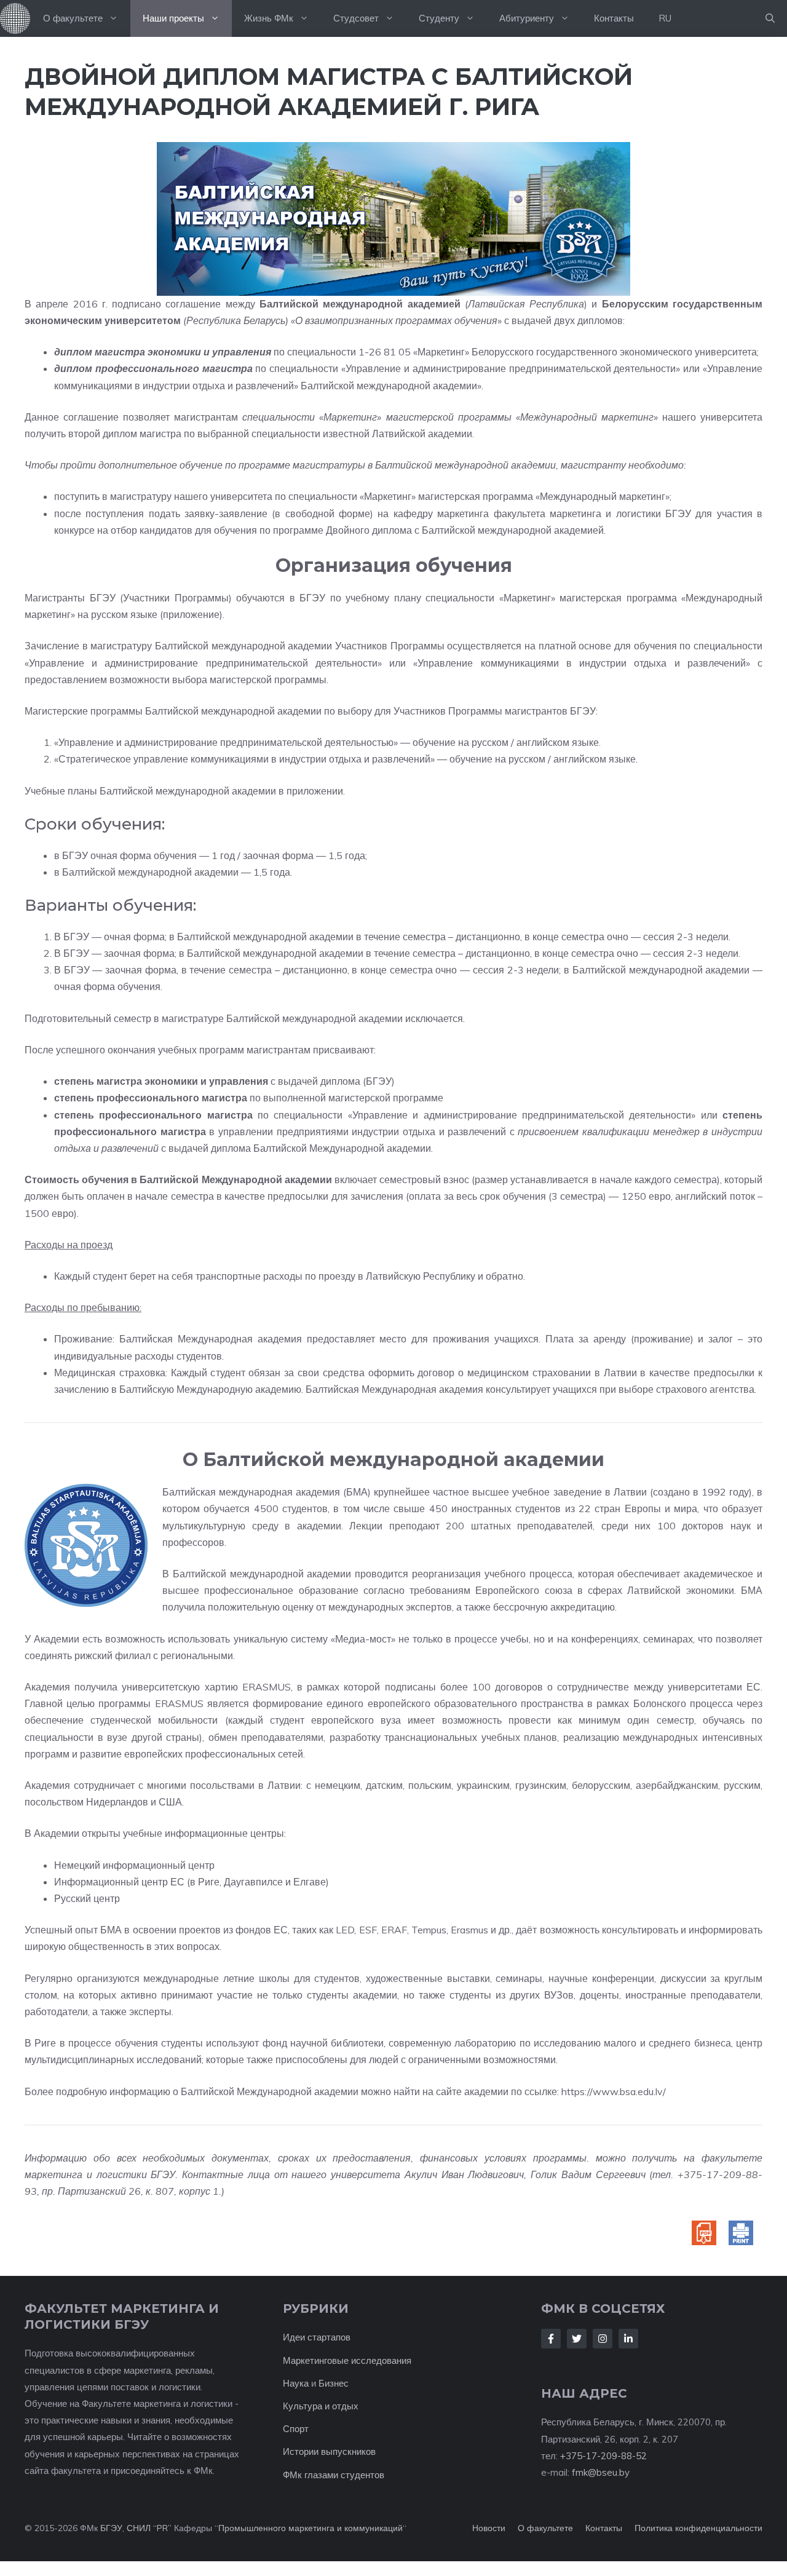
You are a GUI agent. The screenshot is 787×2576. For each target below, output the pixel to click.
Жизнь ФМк (269, 18)
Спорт (296, 2429)
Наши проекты (173, 18)
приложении (315, 791)
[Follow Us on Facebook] (551, 2339)
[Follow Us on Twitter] (577, 2339)
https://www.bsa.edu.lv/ (614, 2091)
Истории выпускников (329, 2451)
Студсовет (356, 18)
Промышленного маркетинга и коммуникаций (310, 2528)
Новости (489, 2528)
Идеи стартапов (317, 2337)
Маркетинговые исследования (347, 2360)
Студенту (439, 18)
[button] (770, 18)
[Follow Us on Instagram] (603, 2339)
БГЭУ (111, 2528)
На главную (15, 18)
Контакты (614, 18)
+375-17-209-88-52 (603, 2456)
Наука (296, 2383)
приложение (191, 614)
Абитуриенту (527, 18)
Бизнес (334, 2383)
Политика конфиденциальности (698, 2528)
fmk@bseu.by (601, 2472)
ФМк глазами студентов (334, 2475)
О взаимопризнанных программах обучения (396, 320)
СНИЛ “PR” (149, 2528)
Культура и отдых (321, 2406)
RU (665, 18)
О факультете (73, 18)
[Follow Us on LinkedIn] (628, 2339)
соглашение (193, 304)
